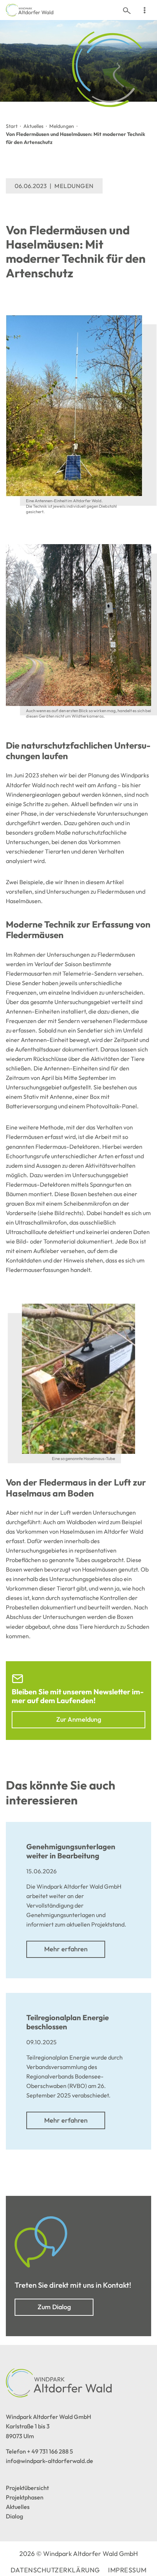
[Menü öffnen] (144, 10)
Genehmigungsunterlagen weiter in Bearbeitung (71, 1851)
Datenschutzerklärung (55, 2570)
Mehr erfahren (66, 1949)
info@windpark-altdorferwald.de (49, 2461)
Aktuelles (33, 126)
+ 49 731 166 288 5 (50, 2451)
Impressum (127, 2570)
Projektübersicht (27, 2488)
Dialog (14, 2516)
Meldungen (62, 126)
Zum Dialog (54, 2307)
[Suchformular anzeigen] (127, 10)
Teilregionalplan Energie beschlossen (68, 2022)
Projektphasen (25, 2497)
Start (12, 126)
